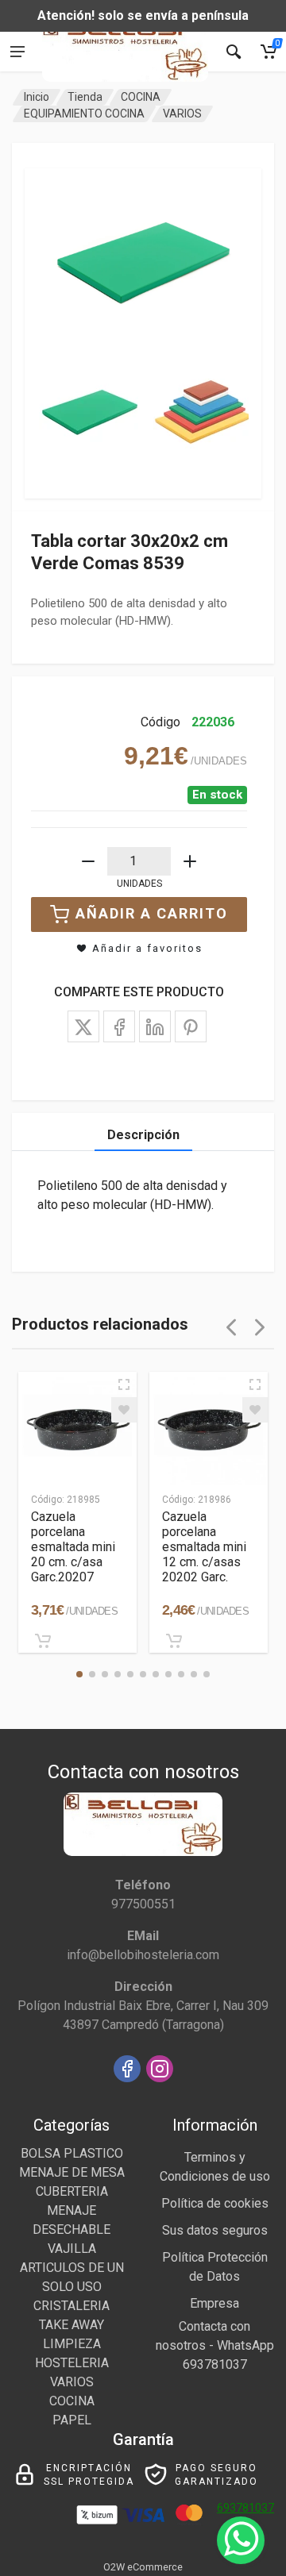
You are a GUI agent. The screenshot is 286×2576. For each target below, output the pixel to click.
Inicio (37, 97)
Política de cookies (215, 2203)
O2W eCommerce (143, 2567)
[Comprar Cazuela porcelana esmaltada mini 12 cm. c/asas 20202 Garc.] (174, 1641)
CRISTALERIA (71, 2306)
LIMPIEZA (72, 2344)
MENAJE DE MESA (72, 2172)
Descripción (143, 1135)
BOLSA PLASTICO (72, 2153)
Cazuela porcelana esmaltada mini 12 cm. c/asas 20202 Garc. (204, 1547)
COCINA (141, 97)
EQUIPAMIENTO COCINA (84, 114)
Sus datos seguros (215, 2230)
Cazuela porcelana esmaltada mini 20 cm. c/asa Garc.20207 (73, 1547)
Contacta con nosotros (203, 2336)
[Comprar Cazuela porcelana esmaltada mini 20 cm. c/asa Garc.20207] (43, 1641)
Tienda (85, 97)
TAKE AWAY (71, 2325)
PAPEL (72, 2420)
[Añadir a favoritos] (124, 1410)
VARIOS (182, 114)
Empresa (214, 2303)
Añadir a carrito (152, 913)
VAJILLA (72, 2249)
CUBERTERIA (72, 2191)
